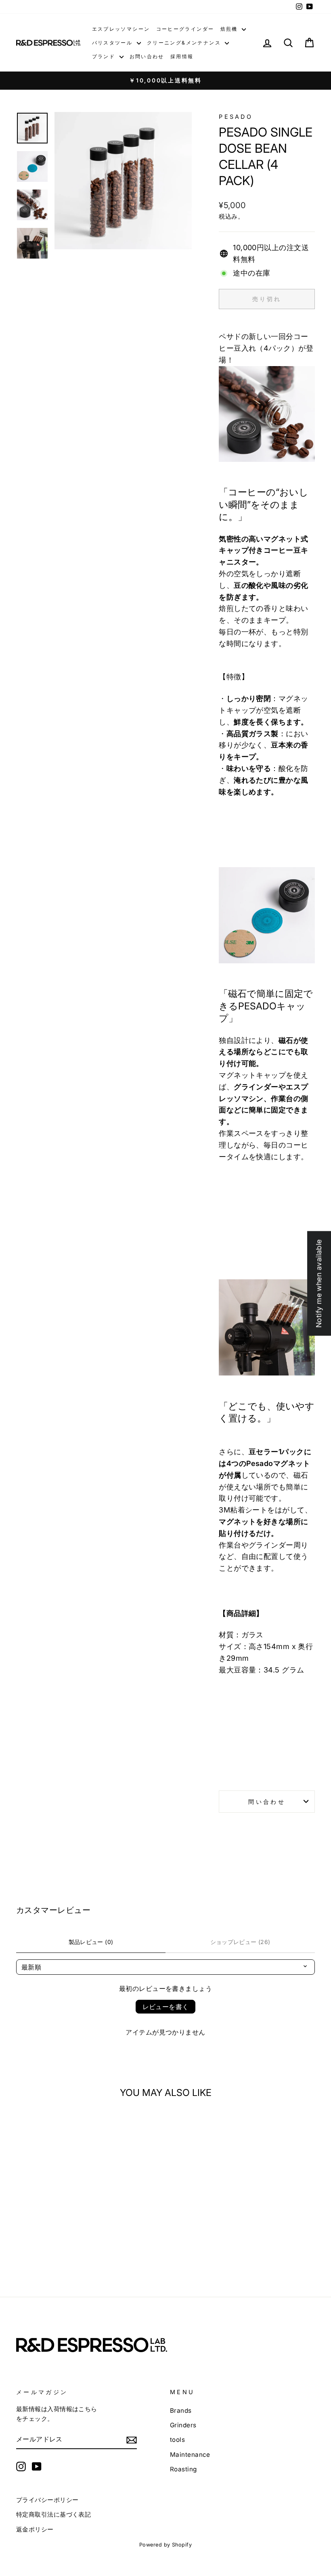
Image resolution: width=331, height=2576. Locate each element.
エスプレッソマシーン (121, 29)
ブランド (105, 56)
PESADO (236, 117)
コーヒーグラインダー (185, 29)
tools (177, 2440)
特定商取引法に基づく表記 (53, 2514)
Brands (181, 2411)
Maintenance (190, 2455)
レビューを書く (166, 2007)
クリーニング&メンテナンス (185, 43)
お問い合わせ (147, 56)
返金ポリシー (35, 2529)
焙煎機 (230, 29)
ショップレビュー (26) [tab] (240, 1942)
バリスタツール (113, 43)
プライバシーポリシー (47, 2500)
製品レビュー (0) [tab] (91, 1942)
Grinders (183, 2425)
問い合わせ (267, 1802)
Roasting (183, 2469)
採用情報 (182, 56)
